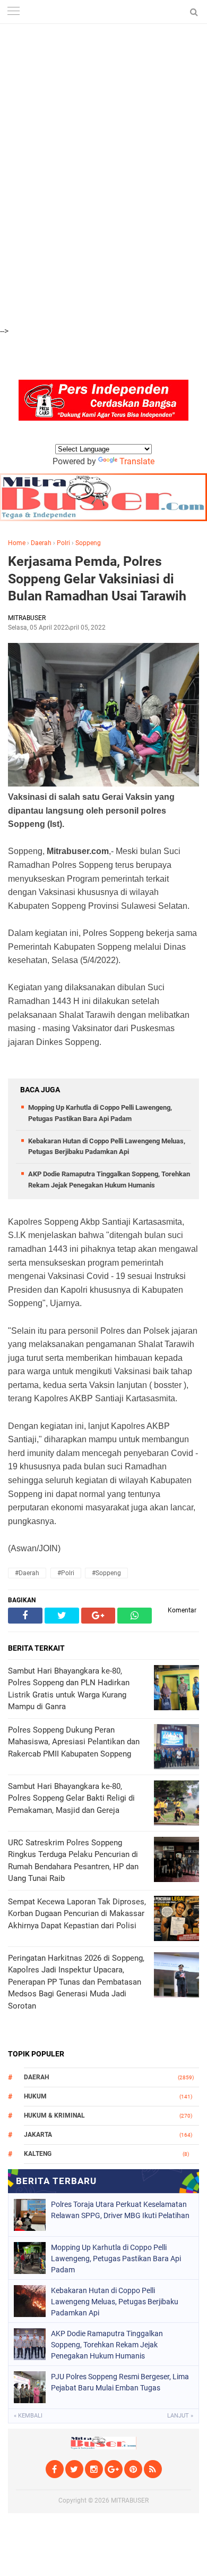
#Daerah (27, 1573)
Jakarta (38, 2135)
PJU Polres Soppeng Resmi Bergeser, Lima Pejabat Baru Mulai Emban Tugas (120, 2382)
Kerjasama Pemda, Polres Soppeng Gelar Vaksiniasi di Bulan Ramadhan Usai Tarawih (97, 579)
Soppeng (88, 543)
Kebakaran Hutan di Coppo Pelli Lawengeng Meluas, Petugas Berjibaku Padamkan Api (115, 2302)
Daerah (41, 543)
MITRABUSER (130, 2500)
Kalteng (38, 2154)
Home (17, 543)
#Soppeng (106, 1573)
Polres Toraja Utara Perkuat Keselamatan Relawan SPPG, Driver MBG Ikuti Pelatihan (120, 2210)
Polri (63, 543)
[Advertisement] (103, 59)
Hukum (35, 2096)
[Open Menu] (13, 12)
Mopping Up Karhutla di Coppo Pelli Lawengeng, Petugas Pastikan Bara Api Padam (116, 2259)
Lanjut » (180, 2416)
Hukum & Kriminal (54, 2115)
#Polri (66, 1573)
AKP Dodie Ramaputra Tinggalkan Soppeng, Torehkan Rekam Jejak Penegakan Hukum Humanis (107, 2345)
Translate (137, 461)
